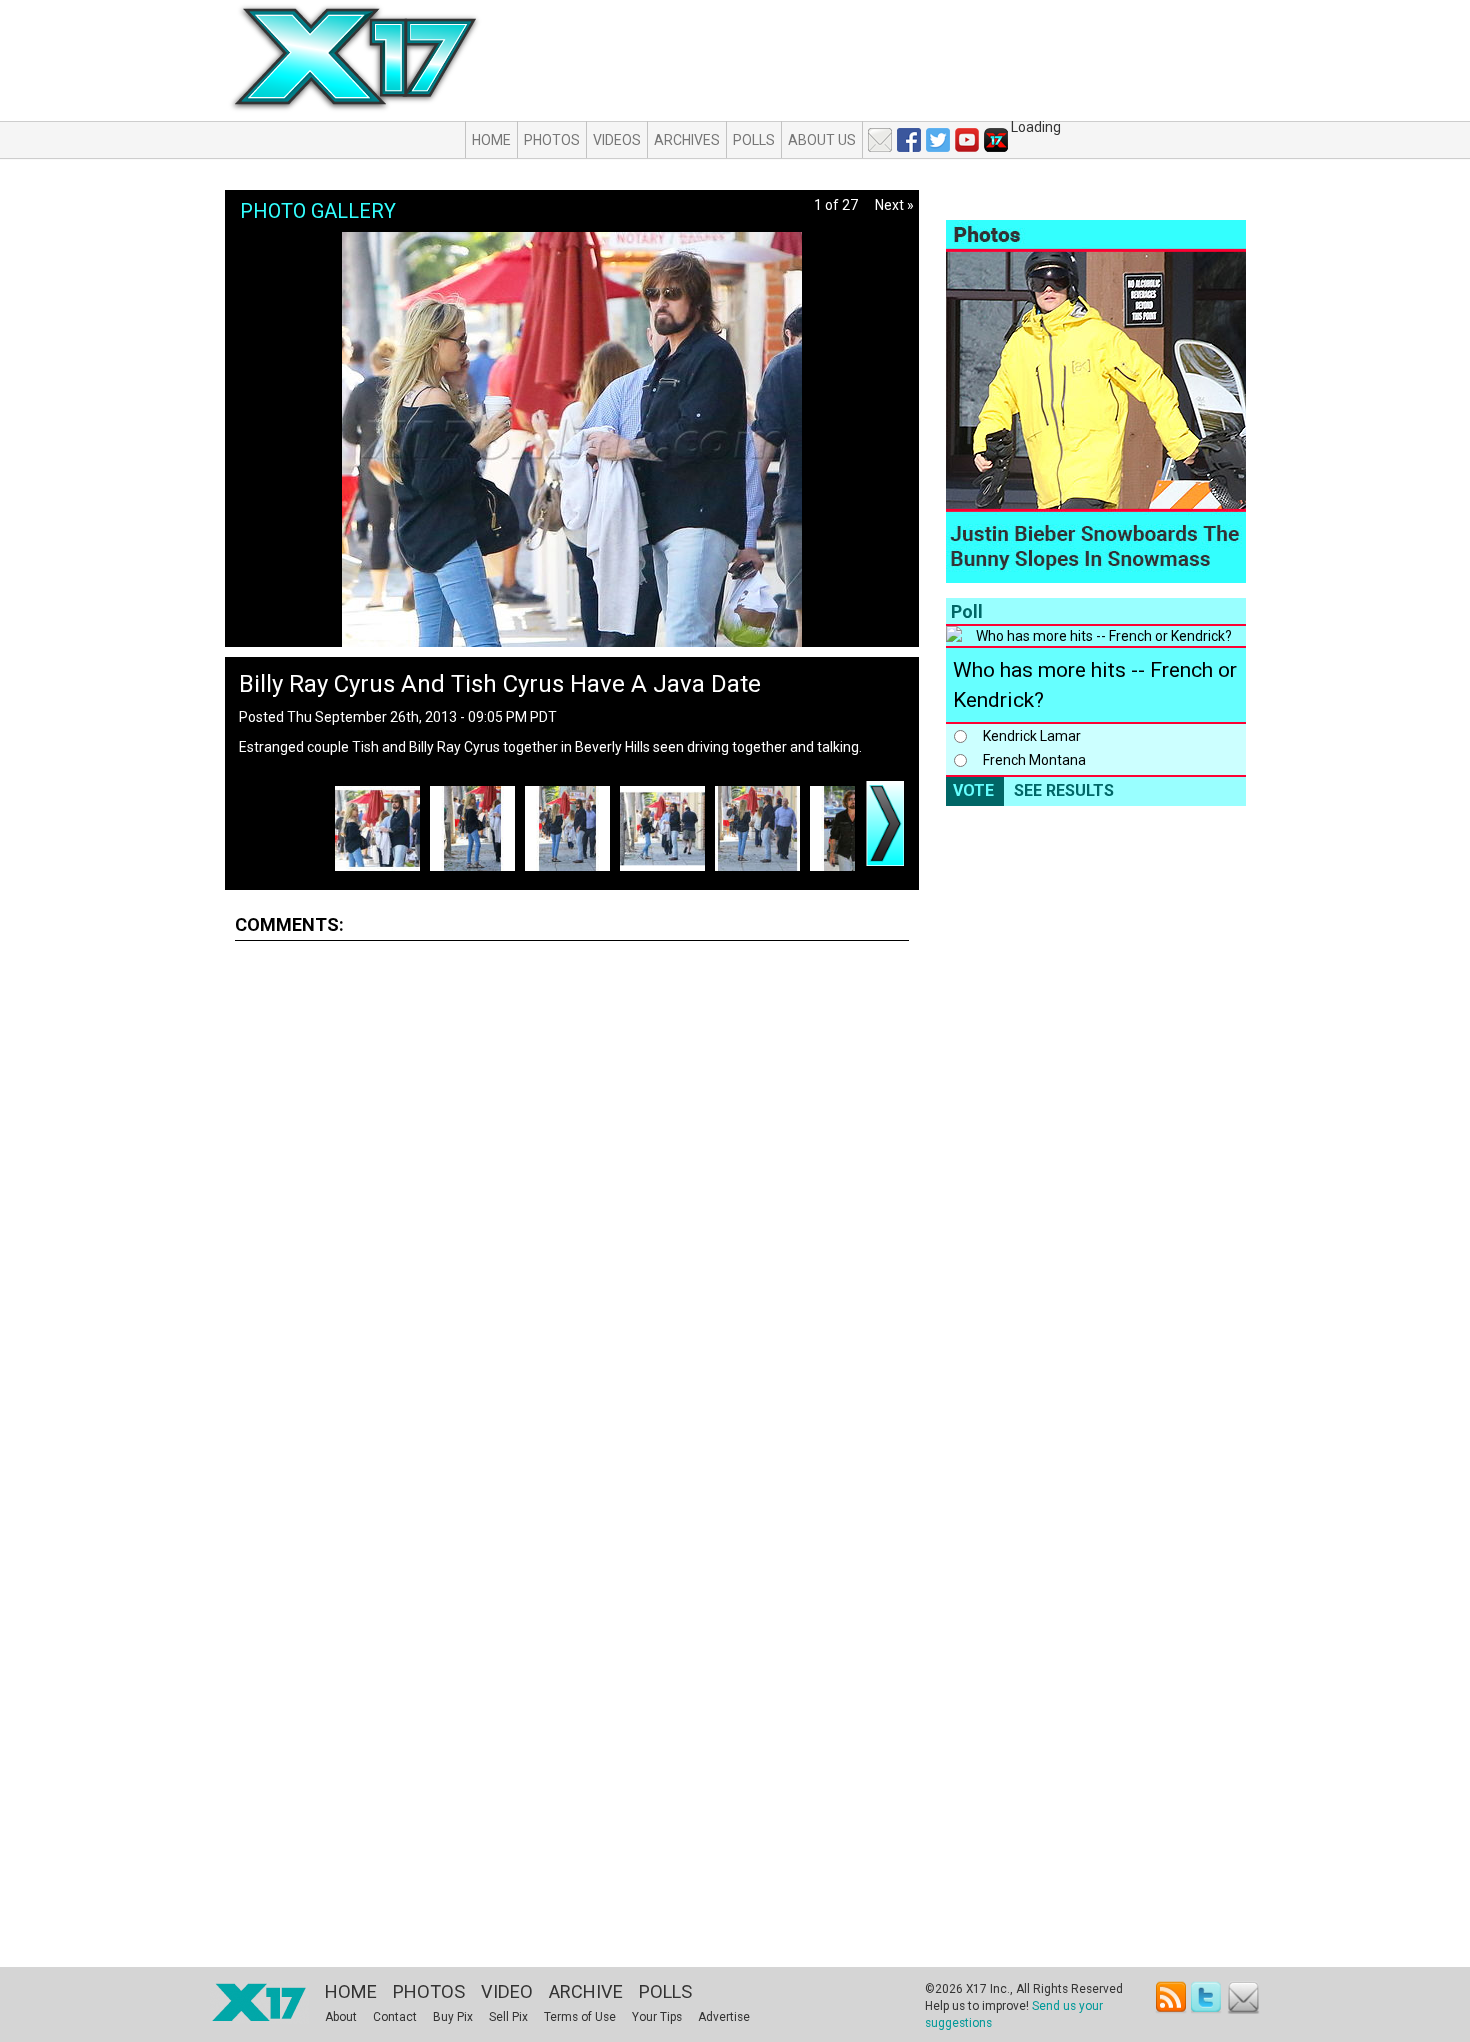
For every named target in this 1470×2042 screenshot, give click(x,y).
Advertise (724, 2017)
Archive (586, 1991)
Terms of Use (580, 2017)
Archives (687, 140)
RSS (1171, 1997)
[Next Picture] (885, 823)
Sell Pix (508, 2017)
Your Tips (657, 2017)
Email (1243, 1997)
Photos (552, 140)
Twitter (1207, 1997)
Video (507, 1991)
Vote (973, 790)
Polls (754, 140)
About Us (822, 140)
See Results (1064, 790)
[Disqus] (572, 1205)
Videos (617, 140)
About (341, 2017)
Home (491, 140)
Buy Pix (453, 2017)
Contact (395, 2017)
